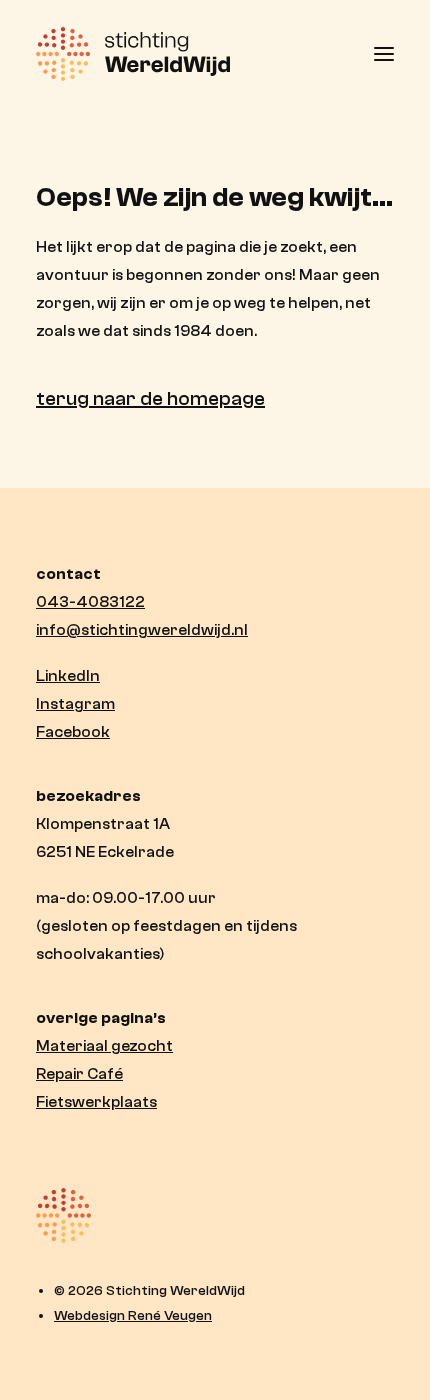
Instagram (75, 704)
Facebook (73, 732)
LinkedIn (68, 676)
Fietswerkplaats (96, 1102)
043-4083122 (90, 602)
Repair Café (79, 1074)
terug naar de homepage (150, 398)
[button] (384, 54)
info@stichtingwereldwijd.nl (142, 630)
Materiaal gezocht (104, 1046)
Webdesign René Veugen (133, 1316)
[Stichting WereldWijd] (133, 54)
